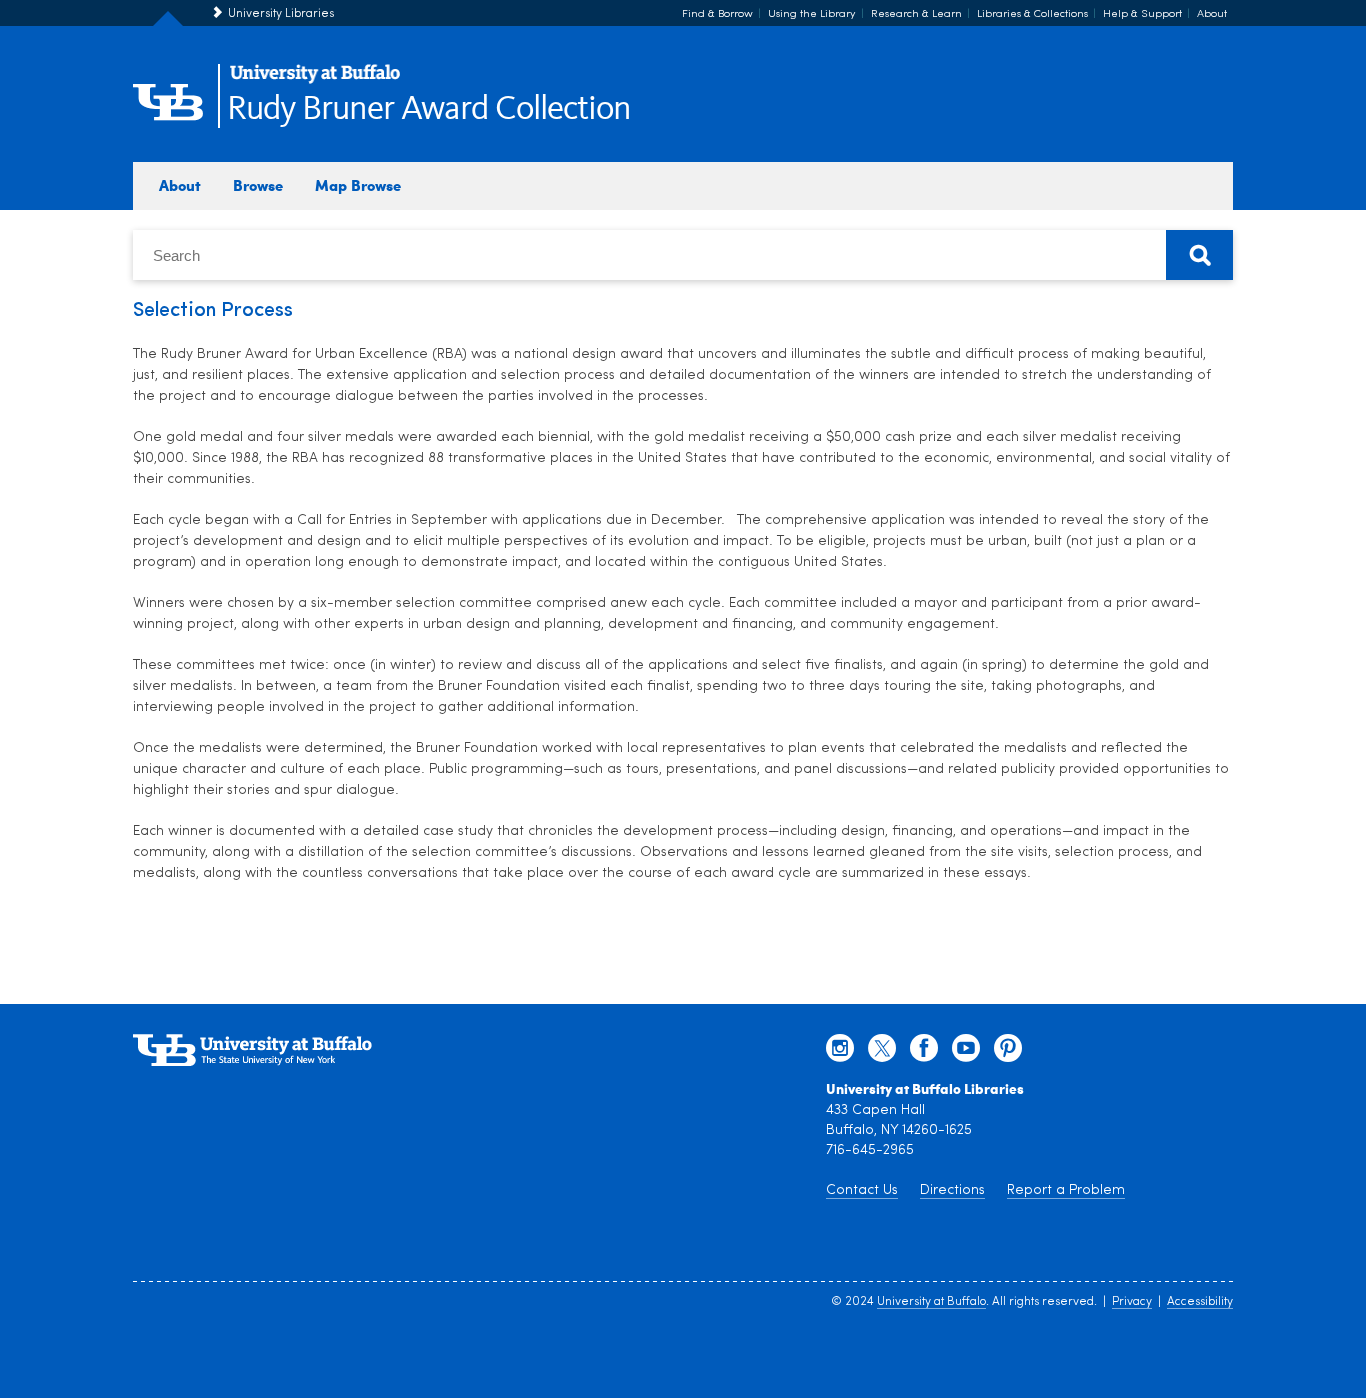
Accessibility (1200, 1302)
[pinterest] (1008, 1053)
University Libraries (281, 14)
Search (1199, 255)
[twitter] (882, 1053)
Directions (952, 1190)
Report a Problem (1066, 1190)
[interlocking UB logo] (315, 80)
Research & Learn (916, 14)
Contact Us (862, 1190)
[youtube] (966, 1053)
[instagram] (840, 1053)
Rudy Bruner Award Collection (429, 109)
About (1212, 14)
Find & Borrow (717, 14)
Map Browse (358, 185)
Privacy (1132, 1302)
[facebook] (924, 1053)
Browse (258, 185)
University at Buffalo (931, 1302)
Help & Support (1142, 14)
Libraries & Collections (1032, 14)
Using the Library (812, 14)
